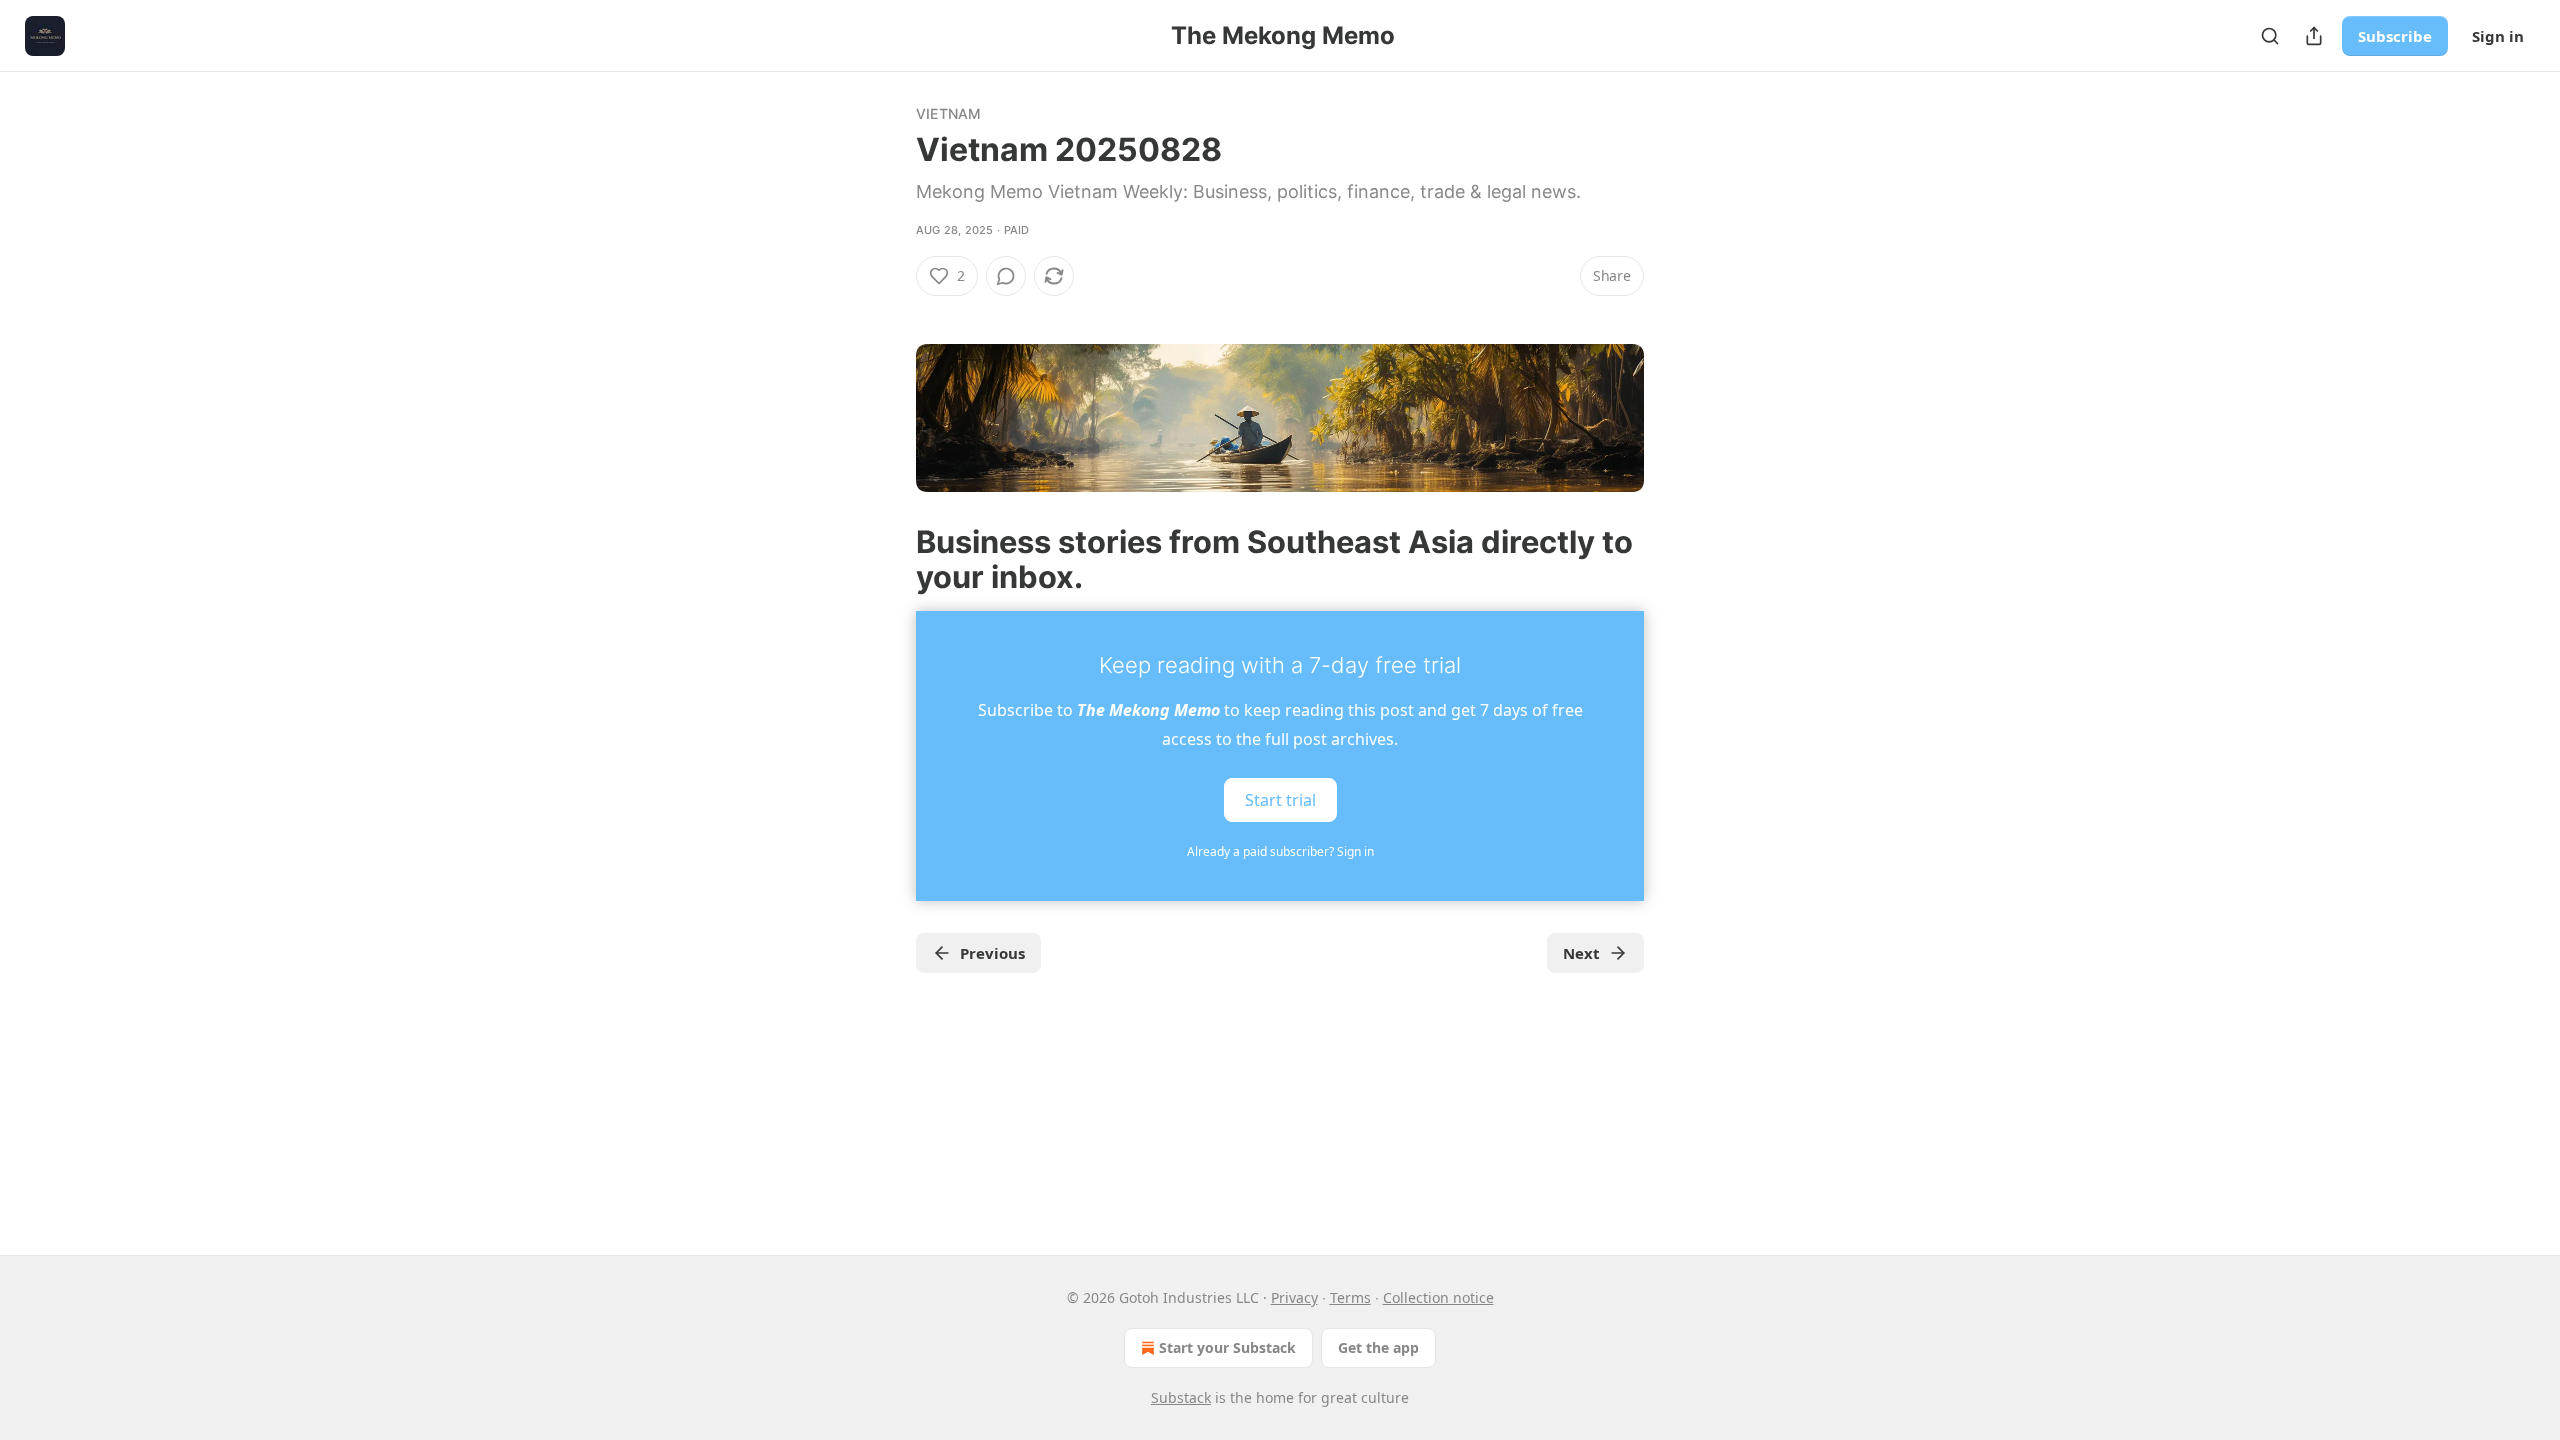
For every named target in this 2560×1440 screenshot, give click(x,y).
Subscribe (2395, 36)
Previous (992, 953)
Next (1581, 953)
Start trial (1280, 800)
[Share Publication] (2314, 36)
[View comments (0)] (1006, 276)
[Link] (888, 559)
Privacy (1294, 1297)
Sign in (2498, 36)
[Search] (2270, 36)
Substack (1181, 1397)
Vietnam (948, 113)
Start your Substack (1227, 1347)
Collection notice (1438, 1297)
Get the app (1378, 1347)
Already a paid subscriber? (1280, 851)
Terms (1350, 1297)
